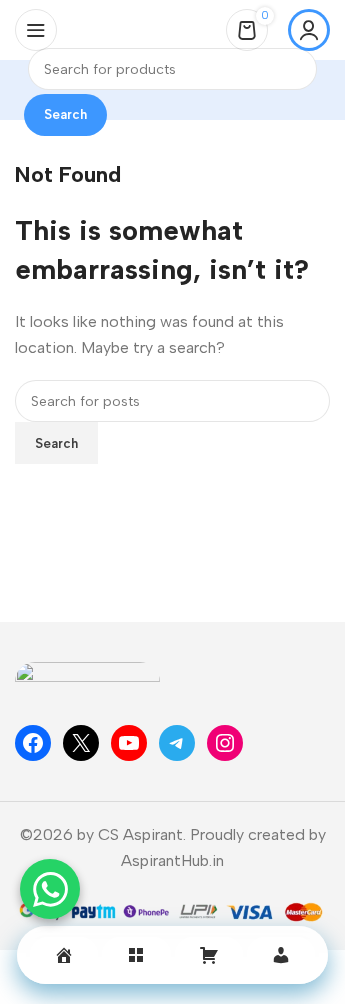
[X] (81, 743)
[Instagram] (225, 743)
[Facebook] (33, 743)
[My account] (309, 30)
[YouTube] (129, 743)
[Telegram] (177, 743)
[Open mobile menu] (36, 30)
